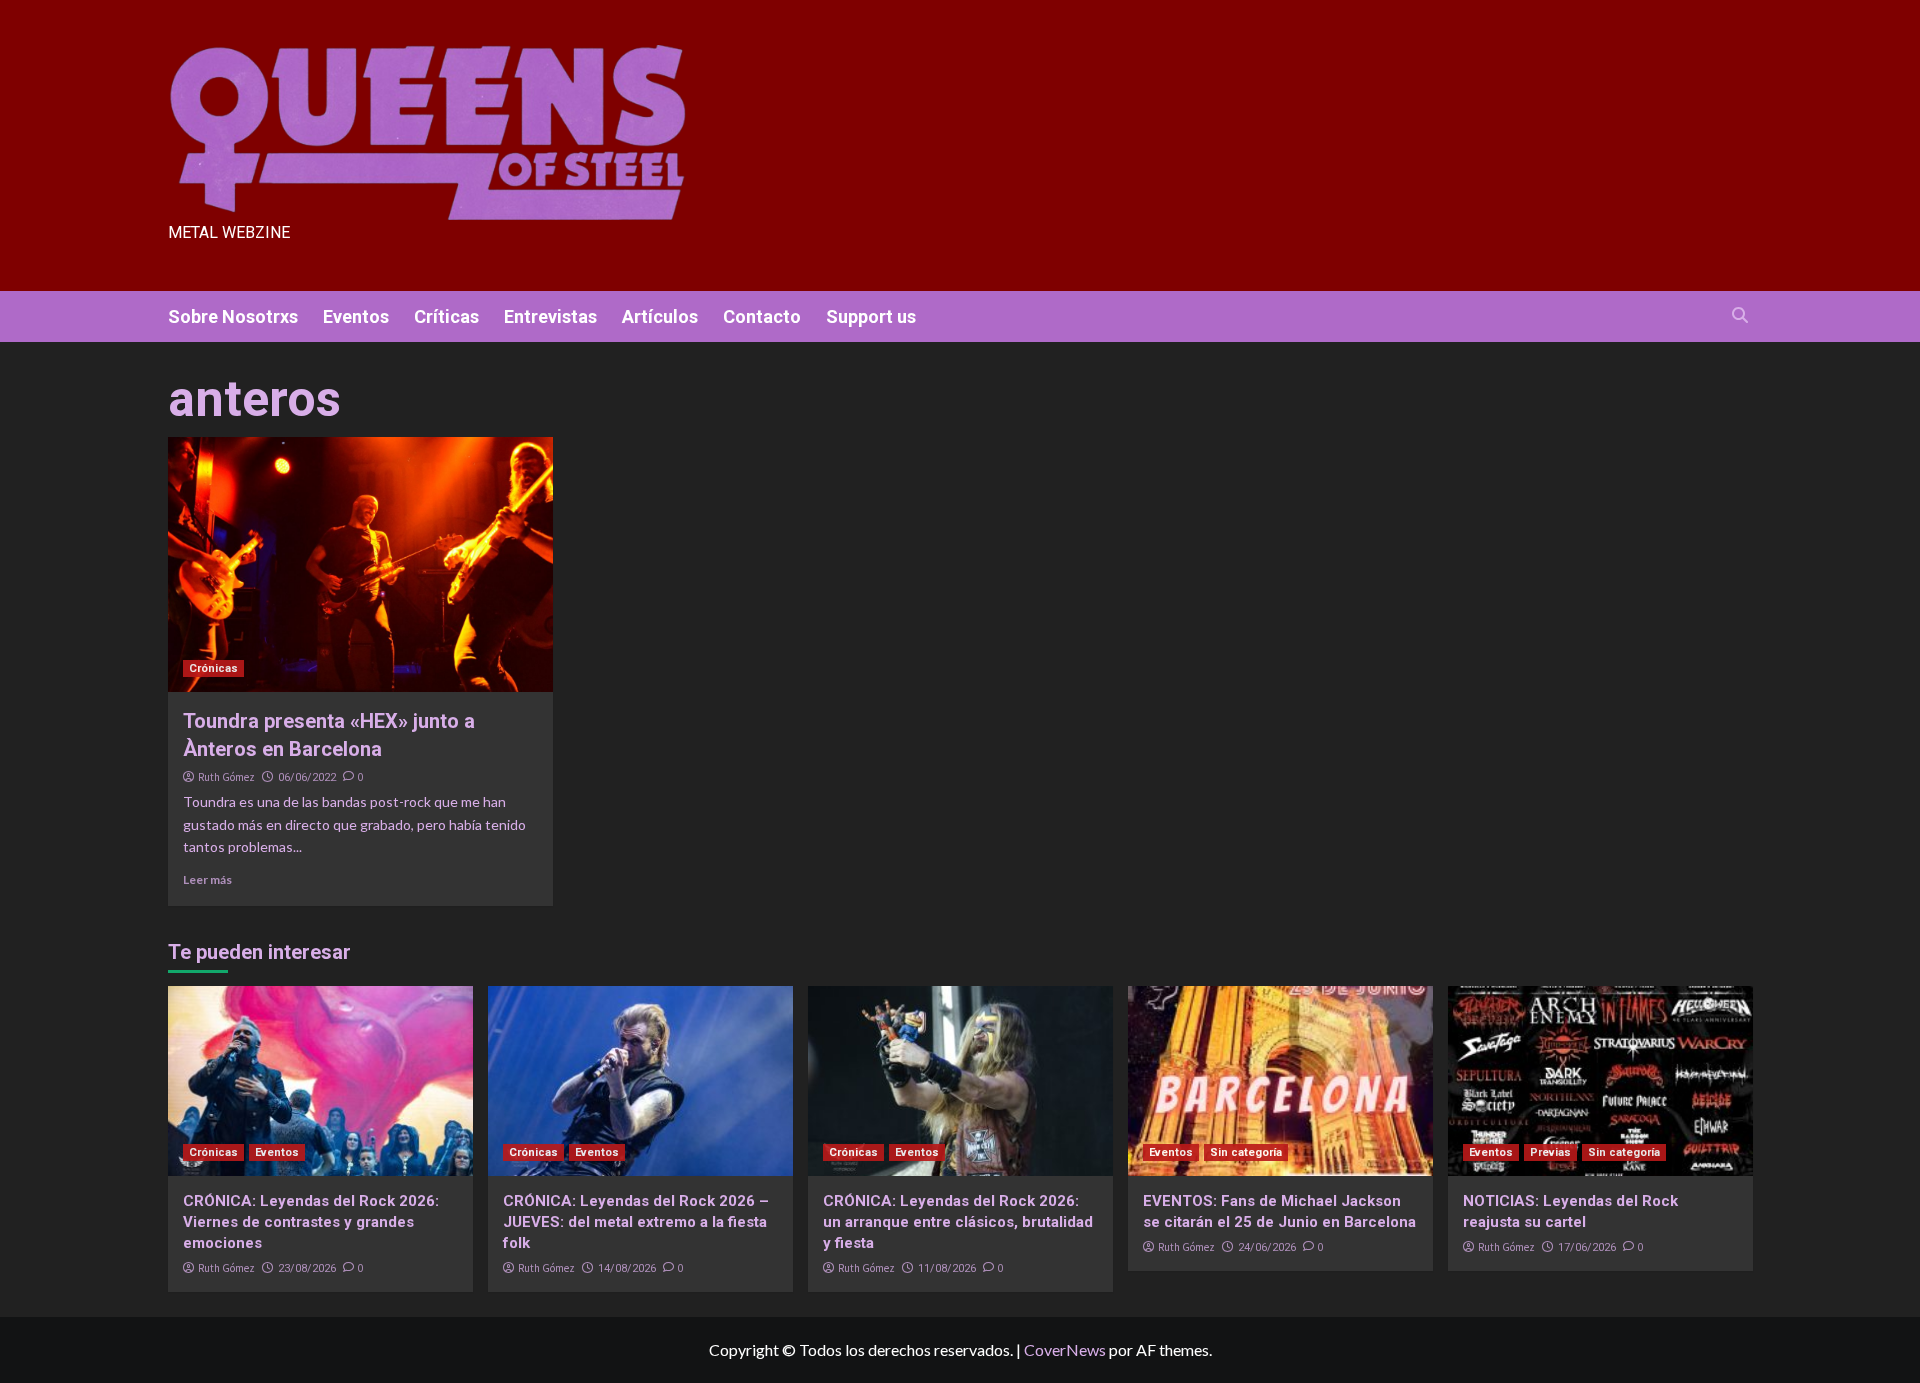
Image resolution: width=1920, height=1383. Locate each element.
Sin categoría (1246, 1152)
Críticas (446, 316)
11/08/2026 (947, 1268)
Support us (871, 316)
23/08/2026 (307, 1268)
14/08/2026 (627, 1268)
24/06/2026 (1267, 1247)
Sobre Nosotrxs (233, 316)
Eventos (356, 316)
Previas (1550, 1152)
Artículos (660, 316)
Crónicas (213, 668)
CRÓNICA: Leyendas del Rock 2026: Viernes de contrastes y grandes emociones (311, 1222)
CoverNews (1065, 1349)
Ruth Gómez (226, 777)
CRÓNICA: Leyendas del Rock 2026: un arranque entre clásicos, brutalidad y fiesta (958, 1222)
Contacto (762, 316)
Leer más (207, 879)
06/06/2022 (307, 777)
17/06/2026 (1587, 1247)
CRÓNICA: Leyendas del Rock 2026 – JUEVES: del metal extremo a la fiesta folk (636, 1222)
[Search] (1740, 315)
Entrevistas (550, 316)
